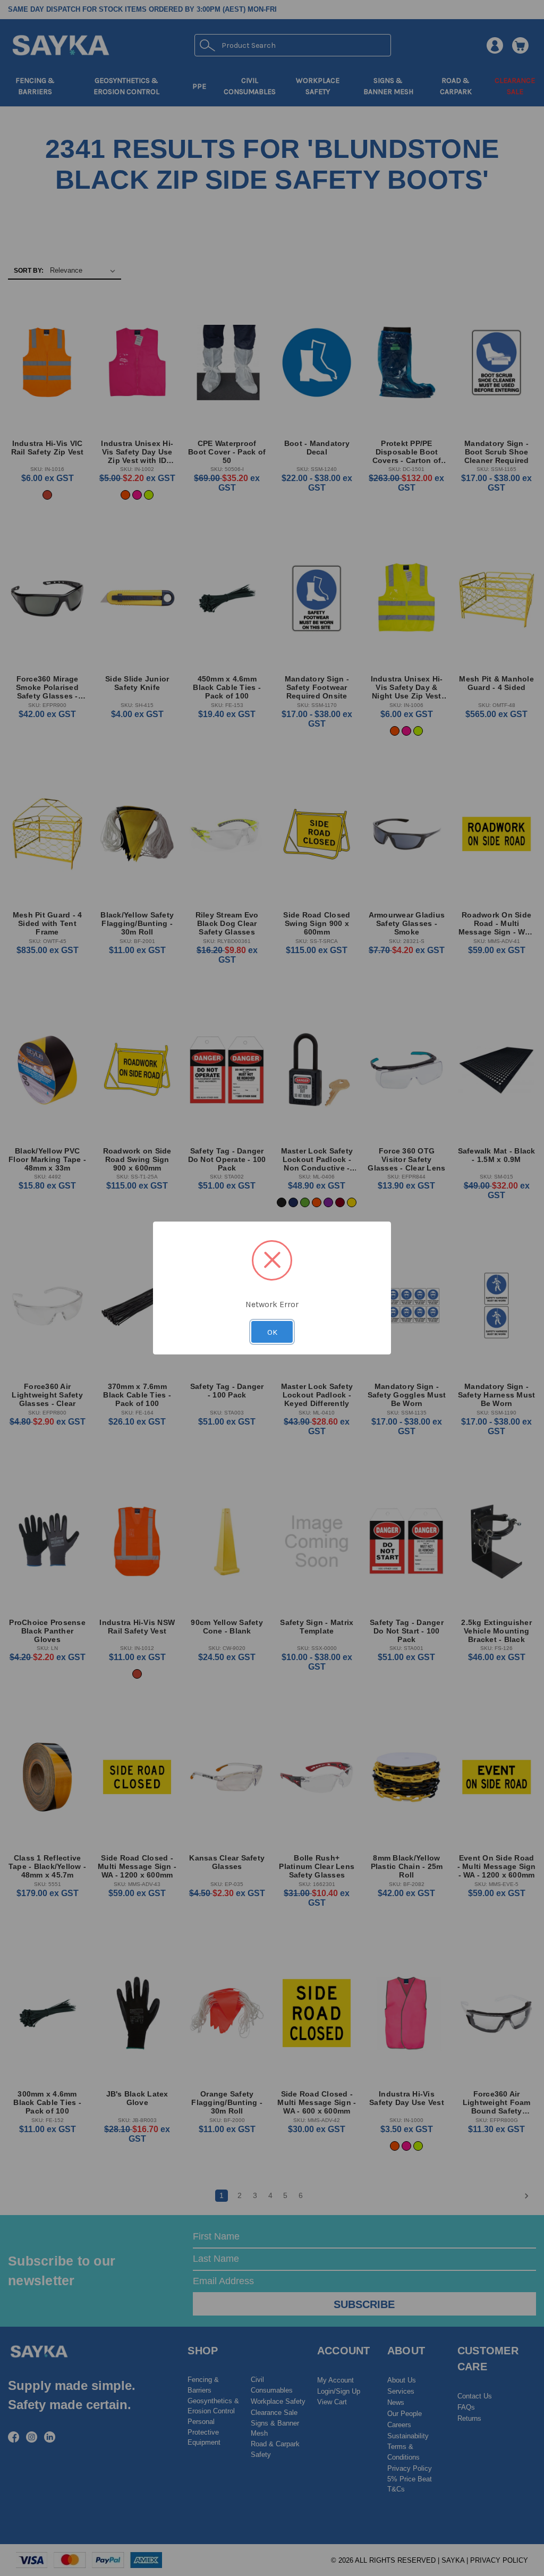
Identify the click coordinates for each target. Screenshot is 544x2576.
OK (272, 1332)
